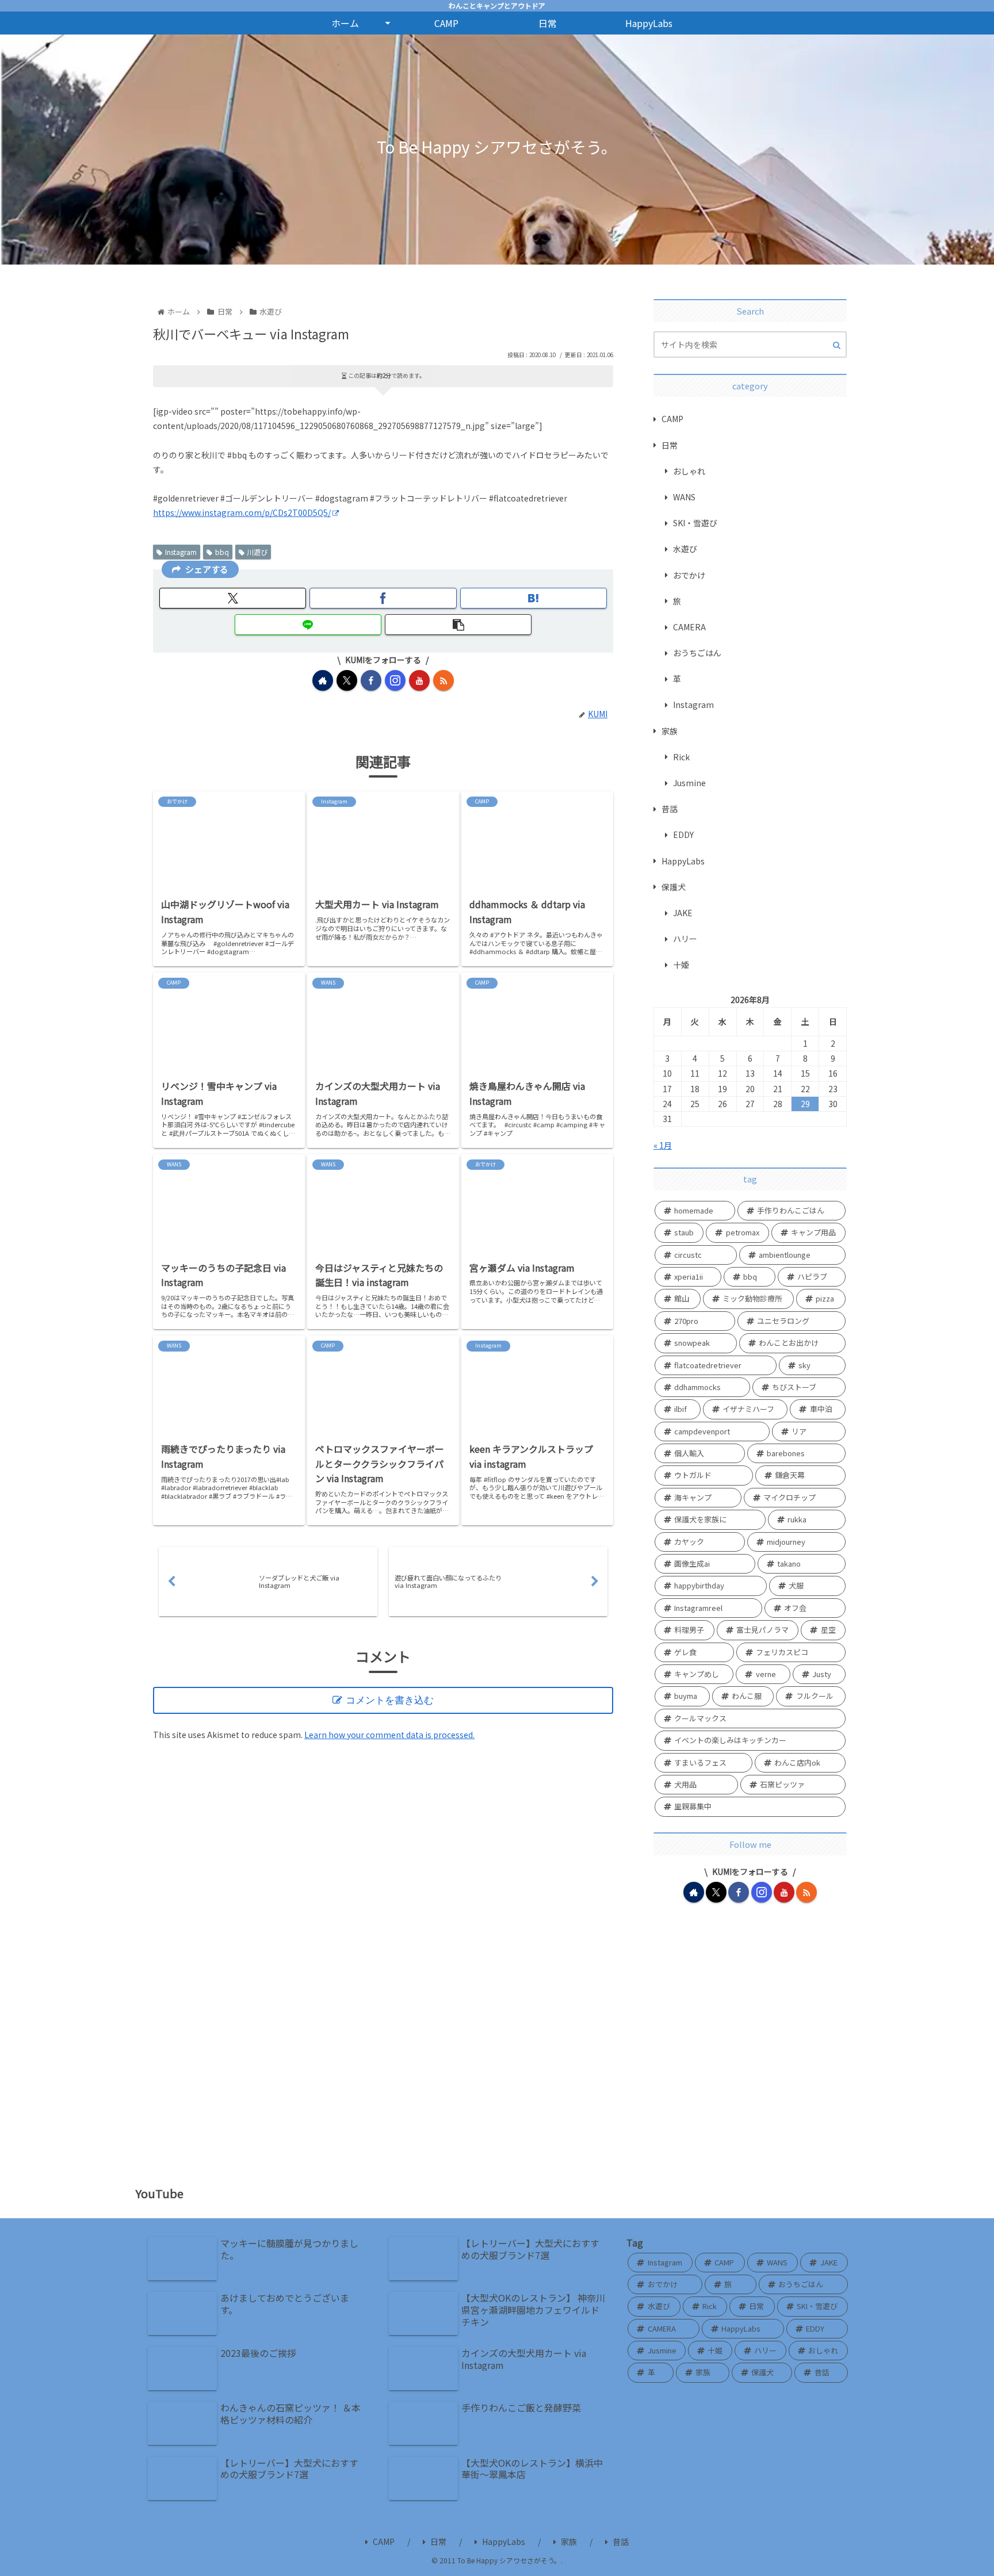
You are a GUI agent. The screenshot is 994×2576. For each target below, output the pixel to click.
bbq (222, 552)
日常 (438, 2541)
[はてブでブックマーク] (534, 598)
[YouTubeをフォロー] (419, 680)
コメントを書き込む (390, 1700)
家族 (569, 2541)
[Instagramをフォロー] (395, 680)
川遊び (257, 552)
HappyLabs (504, 2541)
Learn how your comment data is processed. (389, 1735)
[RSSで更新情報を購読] (444, 680)
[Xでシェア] (233, 598)
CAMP (384, 2541)
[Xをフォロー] (347, 680)
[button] (458, 625)
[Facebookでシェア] (383, 598)
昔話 (621, 2541)
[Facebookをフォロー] (371, 680)
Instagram (181, 552)
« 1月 (663, 1145)
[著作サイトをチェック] (323, 680)
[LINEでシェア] (308, 625)
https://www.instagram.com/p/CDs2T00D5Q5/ (242, 512)
